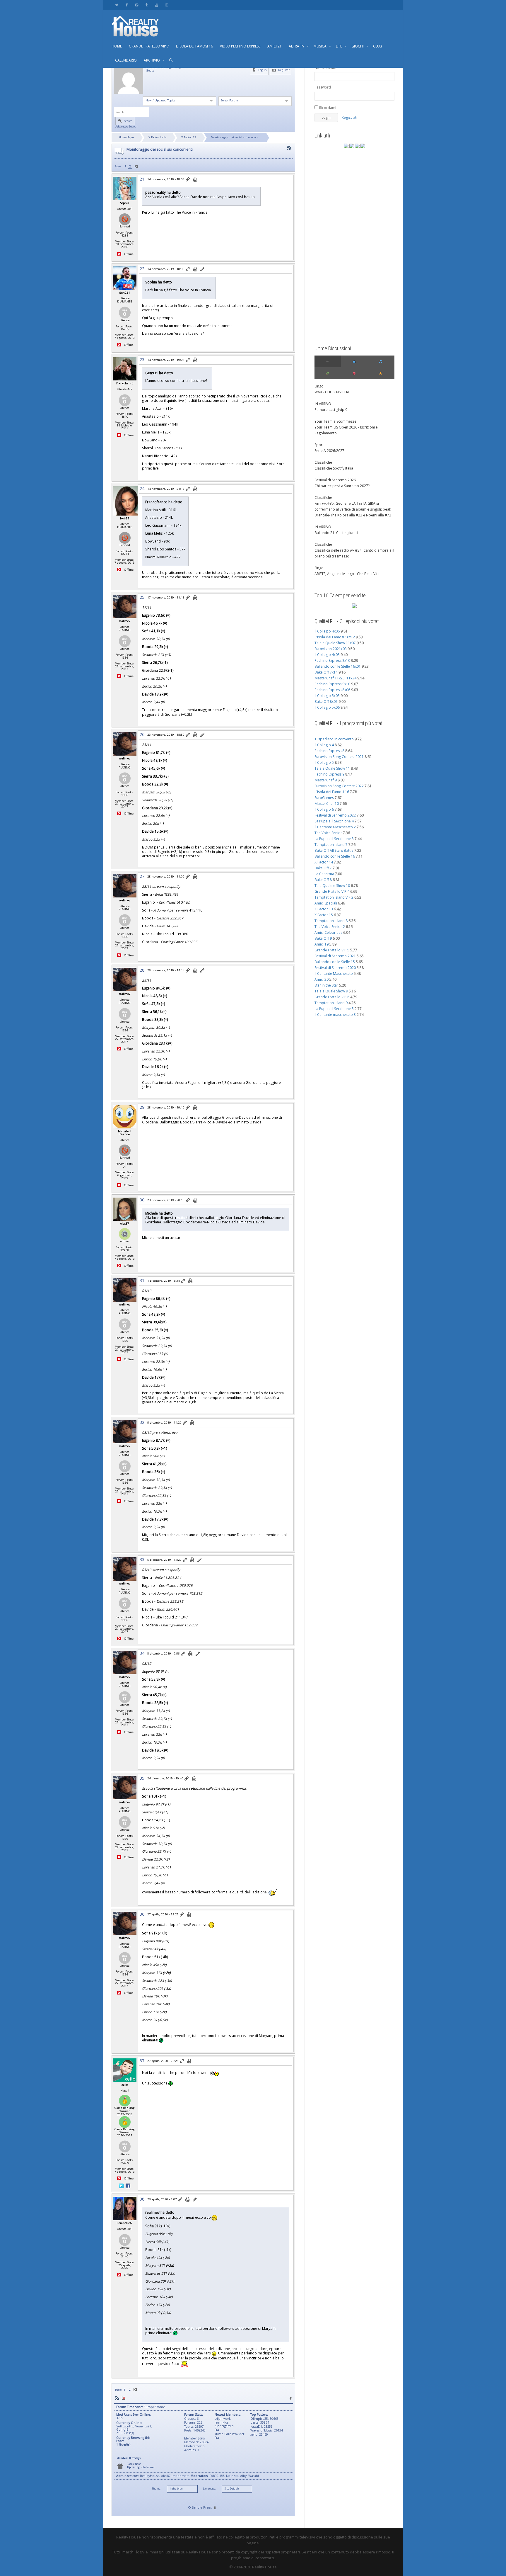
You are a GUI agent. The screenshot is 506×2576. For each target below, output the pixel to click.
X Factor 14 (324, 862)
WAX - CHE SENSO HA (332, 392)
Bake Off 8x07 (326, 702)
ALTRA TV (297, 46)
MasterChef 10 (327, 804)
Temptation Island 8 (331, 921)
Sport (319, 445)
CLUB (378, 46)
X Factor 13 (189, 137)
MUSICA (320, 46)
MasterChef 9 (326, 780)
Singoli (320, 386)
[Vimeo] (137, 5)
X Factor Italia (158, 137)
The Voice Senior (328, 833)
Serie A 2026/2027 (329, 451)
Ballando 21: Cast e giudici (336, 533)
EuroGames (324, 798)
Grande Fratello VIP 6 (332, 997)
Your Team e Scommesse (335, 421)
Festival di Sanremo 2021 (335, 956)
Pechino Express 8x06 (332, 690)
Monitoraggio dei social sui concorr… (236, 137)
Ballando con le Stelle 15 (335, 962)
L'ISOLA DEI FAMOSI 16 (194, 46)
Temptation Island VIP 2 (334, 897)
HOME (117, 46)
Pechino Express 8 (329, 751)
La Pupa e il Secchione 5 (334, 1009)
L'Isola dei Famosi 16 (332, 792)
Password (323, 87)
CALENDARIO (126, 60)
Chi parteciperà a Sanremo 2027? (342, 486)
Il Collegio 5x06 (327, 707)
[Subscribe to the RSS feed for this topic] (289, 148)
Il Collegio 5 (324, 762)
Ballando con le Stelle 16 (335, 856)
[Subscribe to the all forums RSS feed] (117, 2398)
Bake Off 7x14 (326, 672)
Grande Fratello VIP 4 (332, 891)
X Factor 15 (324, 915)
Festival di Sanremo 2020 (335, 968)
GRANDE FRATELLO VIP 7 (149, 46)
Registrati (349, 117)
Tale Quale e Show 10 (332, 886)
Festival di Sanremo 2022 (335, 815)
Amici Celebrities (328, 932)
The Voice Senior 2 (330, 927)
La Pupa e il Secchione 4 (334, 821)
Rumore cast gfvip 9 (331, 410)
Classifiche (323, 462)
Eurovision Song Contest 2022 (339, 786)
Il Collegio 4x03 (327, 655)
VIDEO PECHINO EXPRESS (240, 46)
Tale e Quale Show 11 (332, 768)
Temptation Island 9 (331, 1003)
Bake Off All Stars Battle (334, 850)
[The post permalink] (188, 180)
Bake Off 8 (323, 880)
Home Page (126, 137)
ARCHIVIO (152, 60)
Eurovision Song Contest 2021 (339, 757)
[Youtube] (157, 5)
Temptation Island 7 (331, 845)
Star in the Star (326, 985)
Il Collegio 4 (324, 745)
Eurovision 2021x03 (331, 649)
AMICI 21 (275, 46)
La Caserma (324, 874)
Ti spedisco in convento (334, 739)
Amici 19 (322, 944)
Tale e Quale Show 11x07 (335, 643)
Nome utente (325, 68)
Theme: (156, 2489)
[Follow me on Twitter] (122, 2186)
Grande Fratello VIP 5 (332, 950)
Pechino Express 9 (329, 774)
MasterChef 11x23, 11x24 (335, 678)
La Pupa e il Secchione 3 (334, 839)
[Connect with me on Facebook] (128, 2186)
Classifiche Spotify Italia (334, 468)
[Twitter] (117, 5)
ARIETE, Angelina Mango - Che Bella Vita (347, 574)
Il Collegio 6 (324, 809)
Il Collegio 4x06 (327, 631)
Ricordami (327, 108)
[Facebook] (127, 5)
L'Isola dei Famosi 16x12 (335, 637)
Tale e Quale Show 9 (331, 991)
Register (283, 70)
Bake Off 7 (323, 868)
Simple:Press (202, 2507)
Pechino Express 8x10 (332, 660)
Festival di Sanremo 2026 (335, 480)
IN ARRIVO (323, 404)
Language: (209, 2489)
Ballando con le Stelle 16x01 (338, 666)
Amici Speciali (326, 903)
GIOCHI (358, 46)
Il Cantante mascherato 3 (335, 1015)
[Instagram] (166, 5)
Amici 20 (322, 979)
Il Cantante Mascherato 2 (335, 827)
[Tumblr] (147, 5)
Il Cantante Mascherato (334, 974)
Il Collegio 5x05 (327, 696)
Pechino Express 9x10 (332, 684)
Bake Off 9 (323, 938)
